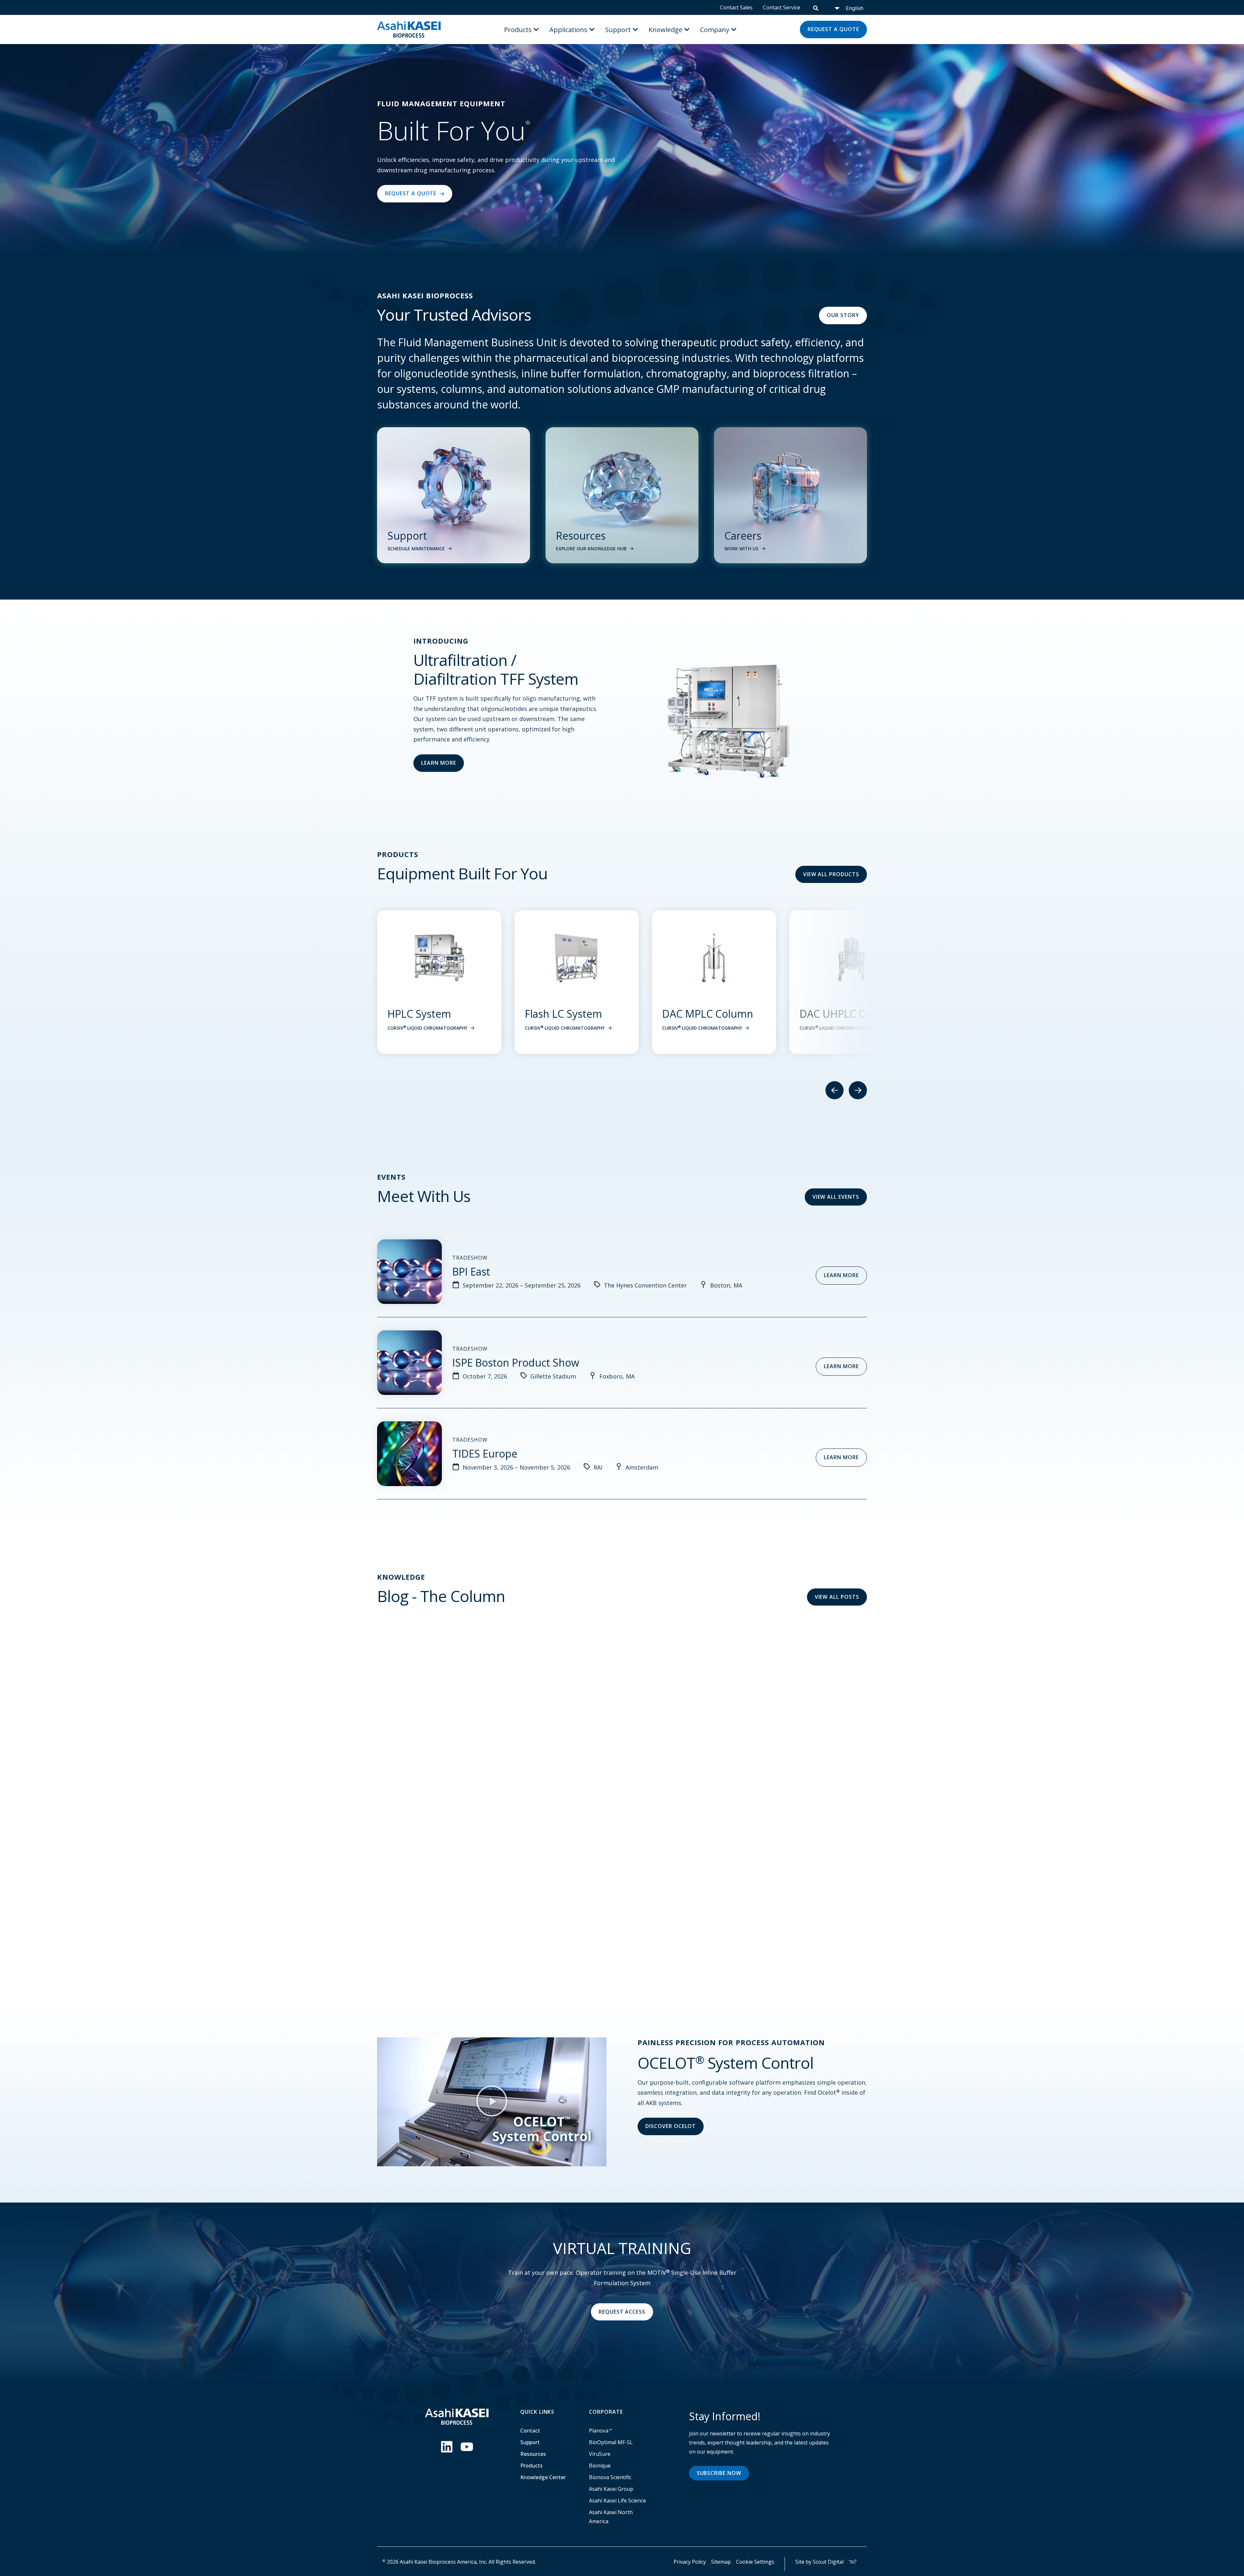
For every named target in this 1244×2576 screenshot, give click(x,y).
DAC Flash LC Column (714, 1014)
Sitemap (721, 2562)
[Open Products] (536, 29)
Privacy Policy (690, 2562)
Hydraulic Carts (836, 1014)
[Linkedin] (447, 2447)
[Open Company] (734, 29)
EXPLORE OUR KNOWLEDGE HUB (591, 549)
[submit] (816, 7)
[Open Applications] (592, 29)
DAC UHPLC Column (436, 1014)
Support (530, 2442)
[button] (492, 2102)
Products (531, 2466)
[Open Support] (635, 29)
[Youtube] (467, 2447)
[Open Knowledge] (687, 29)
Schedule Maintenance (416, 549)
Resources (533, 2454)
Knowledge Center (543, 2477)
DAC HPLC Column (569, 1014)
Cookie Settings (755, 2562)
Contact (530, 2431)
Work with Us (741, 549)
